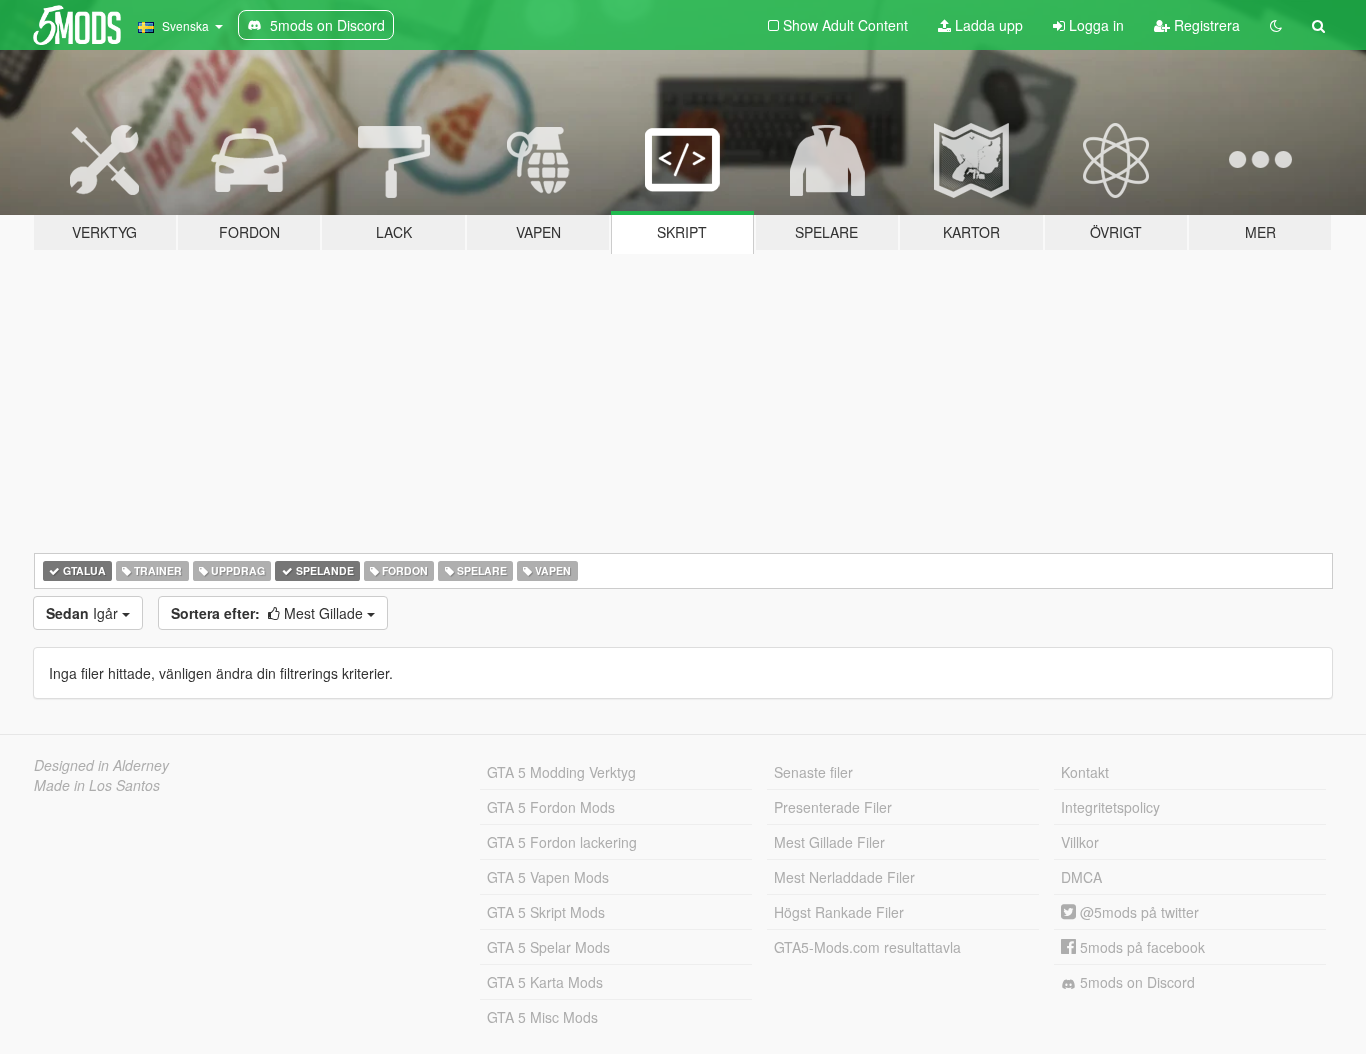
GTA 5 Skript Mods (546, 912)
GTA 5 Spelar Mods (548, 947)
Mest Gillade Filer (829, 842)
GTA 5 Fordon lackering (562, 842)
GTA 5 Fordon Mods (551, 807)
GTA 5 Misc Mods (542, 1017)
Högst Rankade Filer (839, 912)
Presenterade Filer (833, 807)
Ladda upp (987, 25)
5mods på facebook (1140, 947)
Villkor (1080, 842)
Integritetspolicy (1110, 807)
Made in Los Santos (97, 785)
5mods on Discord (1135, 982)
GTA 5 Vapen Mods (548, 877)
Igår (84, 613)
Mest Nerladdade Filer (844, 877)
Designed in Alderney (101, 765)
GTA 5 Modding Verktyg (561, 772)
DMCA (1081, 877)
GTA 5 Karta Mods (545, 982)
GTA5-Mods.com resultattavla (867, 947)
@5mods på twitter (1137, 912)
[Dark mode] (1276, 25)
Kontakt (1085, 772)
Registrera (1205, 25)
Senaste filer (813, 772)
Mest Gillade (269, 613)
